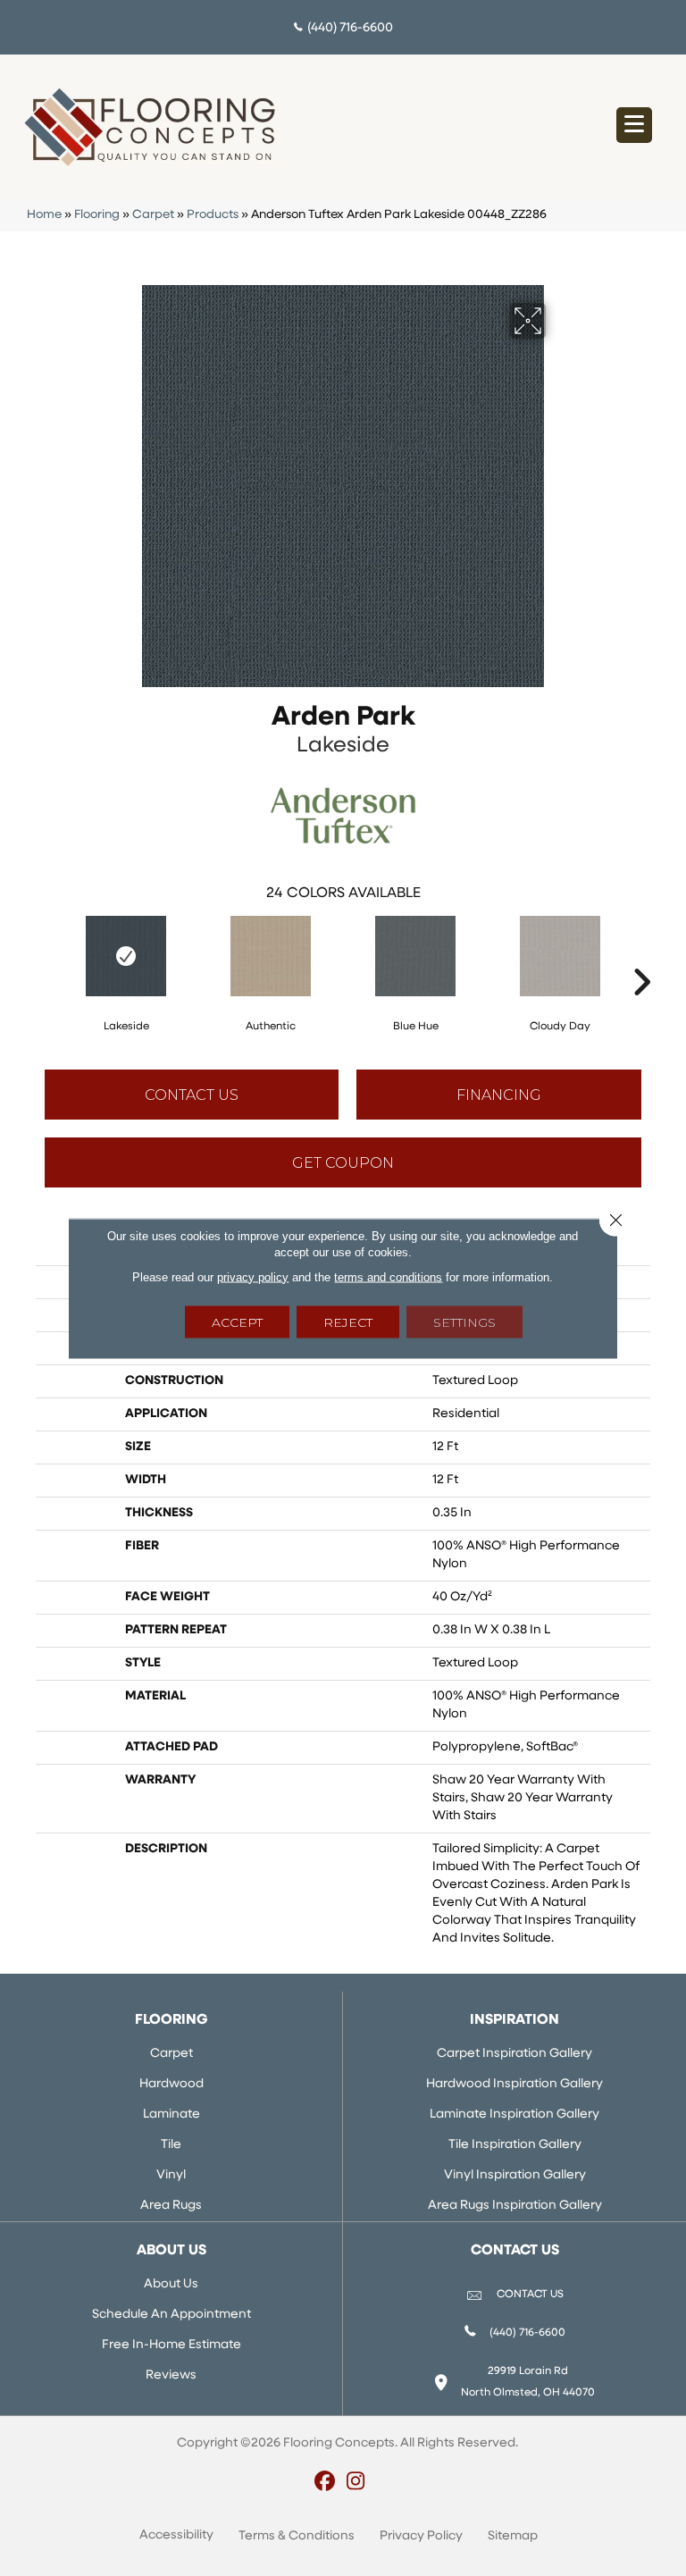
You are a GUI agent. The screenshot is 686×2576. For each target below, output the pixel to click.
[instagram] (356, 2483)
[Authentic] (271, 956)
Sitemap (513, 2536)
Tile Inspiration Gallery (515, 2145)
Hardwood (171, 2084)
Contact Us (192, 1095)
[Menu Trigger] (634, 125)
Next (641, 955)
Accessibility (176, 2535)
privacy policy (253, 1276)
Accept (237, 1322)
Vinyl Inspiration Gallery (515, 2175)
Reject (348, 1322)
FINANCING (499, 1095)
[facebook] (325, 2483)
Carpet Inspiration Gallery (514, 2054)
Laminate (171, 2115)
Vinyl (171, 2175)
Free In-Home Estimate (171, 2345)
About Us (171, 2284)
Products (213, 215)
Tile (171, 2145)
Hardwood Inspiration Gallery (514, 2084)
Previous (45, 955)
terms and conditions (388, 1276)
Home (44, 215)
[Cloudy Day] (560, 956)
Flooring (97, 215)
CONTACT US (530, 2295)
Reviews (171, 2375)
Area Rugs (171, 2206)
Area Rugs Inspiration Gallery (515, 2206)
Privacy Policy (421, 2536)
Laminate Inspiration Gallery (514, 2115)
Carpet (153, 215)
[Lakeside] (126, 956)
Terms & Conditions (297, 2536)
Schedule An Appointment (171, 2315)
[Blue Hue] (415, 956)
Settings (464, 1322)
